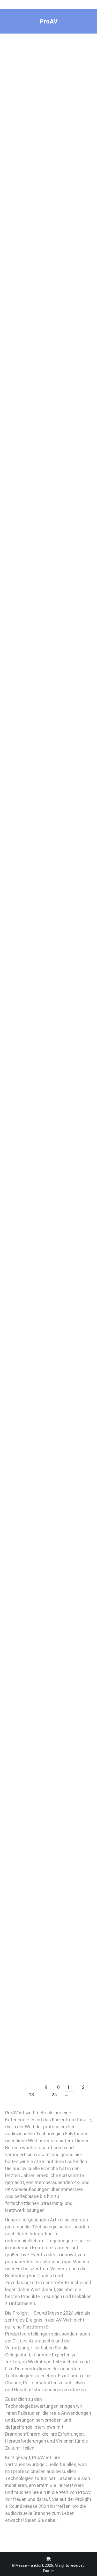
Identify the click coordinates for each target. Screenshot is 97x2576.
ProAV (16, 143)
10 (57, 2087)
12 (82, 2087)
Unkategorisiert (36, 1352)
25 (54, 2095)
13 (31, 2095)
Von (41, 148)
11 (70, 2087)
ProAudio (19, 365)
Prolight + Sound (36, 143)
